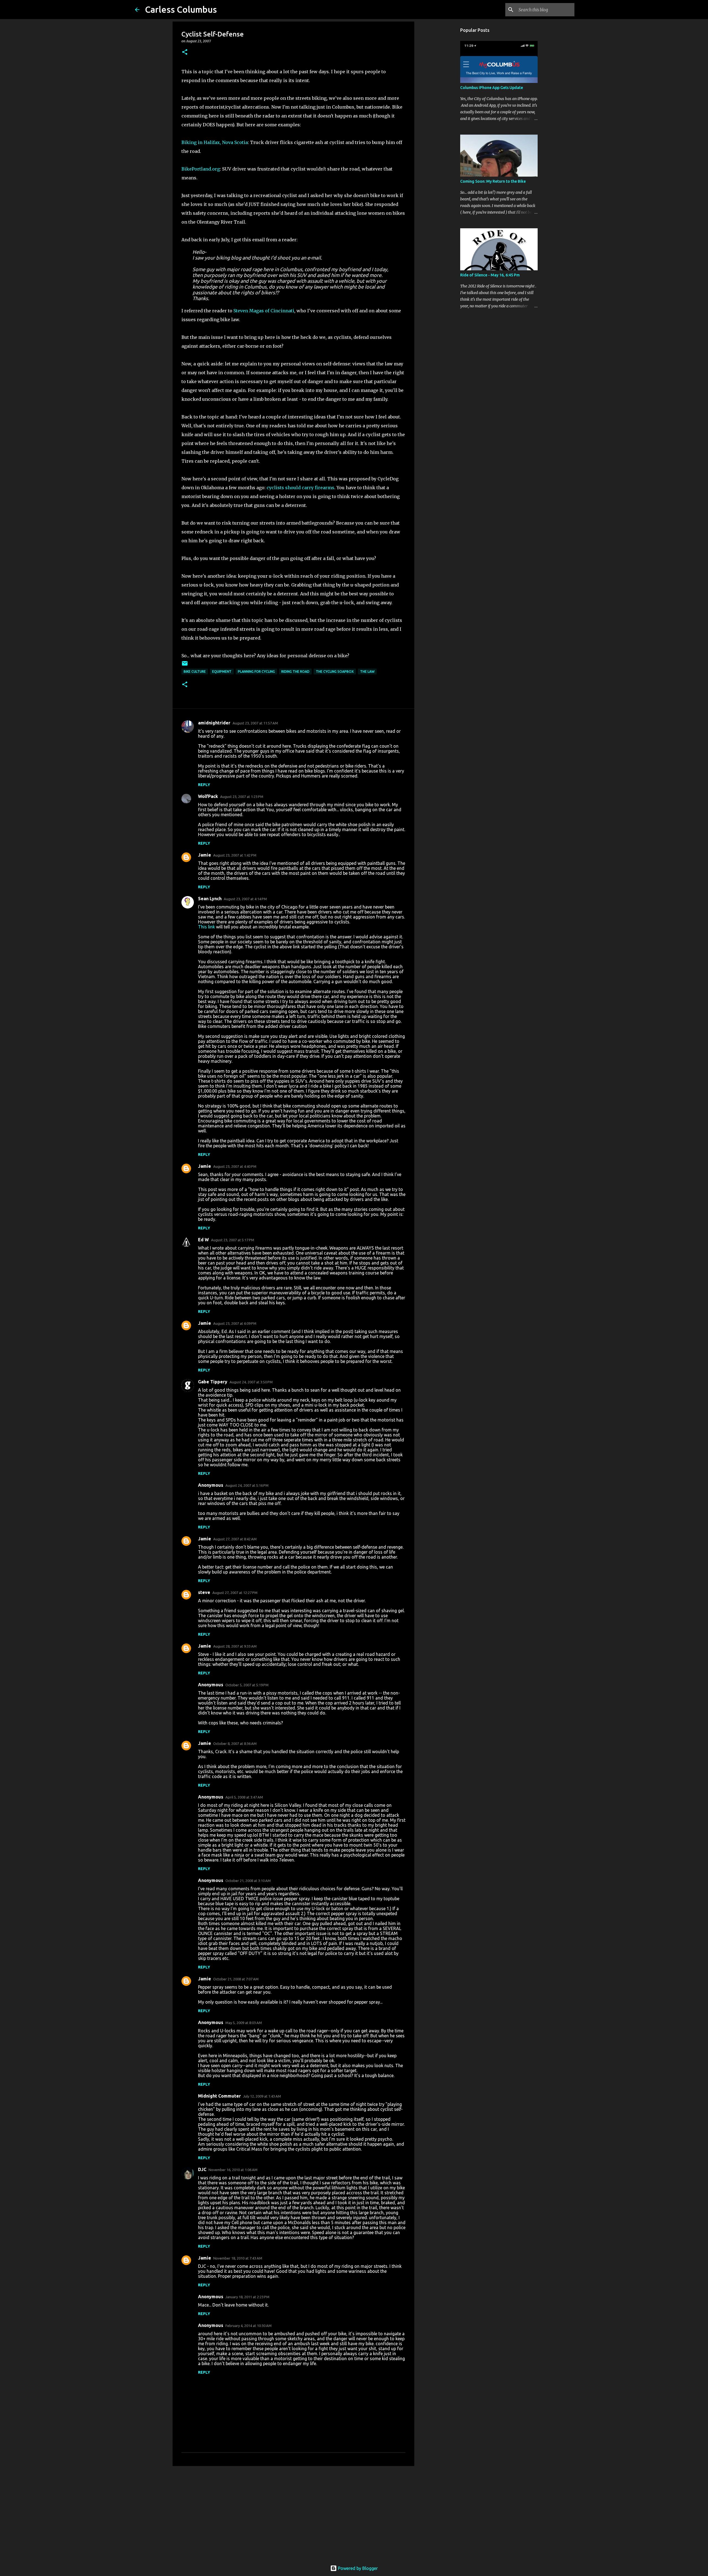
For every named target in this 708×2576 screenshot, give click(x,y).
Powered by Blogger (357, 2568)
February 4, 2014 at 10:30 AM (248, 2326)
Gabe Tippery (213, 1382)
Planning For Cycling (256, 672)
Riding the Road (295, 672)
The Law (367, 672)
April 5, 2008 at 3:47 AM (244, 1797)
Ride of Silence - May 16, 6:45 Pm (490, 275)
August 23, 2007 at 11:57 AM (255, 723)
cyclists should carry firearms (300, 488)
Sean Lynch (210, 899)
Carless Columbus (181, 9)
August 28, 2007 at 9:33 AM (235, 1646)
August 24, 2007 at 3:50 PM (251, 1382)
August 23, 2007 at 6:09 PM (235, 1323)
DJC (202, 2169)
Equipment (222, 672)
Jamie (205, 855)
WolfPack (208, 796)
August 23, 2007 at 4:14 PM (245, 899)
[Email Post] (185, 665)
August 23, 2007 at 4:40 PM (235, 1166)
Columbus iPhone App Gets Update (492, 88)
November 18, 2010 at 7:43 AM (238, 2258)
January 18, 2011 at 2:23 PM (247, 2297)
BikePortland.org (201, 169)
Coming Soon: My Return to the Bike (493, 181)
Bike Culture (195, 672)
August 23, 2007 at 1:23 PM (242, 797)
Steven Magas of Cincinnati (264, 311)
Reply (204, 785)
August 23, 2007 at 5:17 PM (233, 1240)
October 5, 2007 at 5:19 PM (247, 1685)
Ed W (203, 1240)
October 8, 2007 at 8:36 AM (235, 1743)
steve (204, 1592)
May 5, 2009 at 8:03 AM (244, 2023)
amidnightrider (214, 723)
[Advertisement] (293, 2513)
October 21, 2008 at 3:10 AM (248, 1881)
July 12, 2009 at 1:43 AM (262, 2096)
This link (206, 927)
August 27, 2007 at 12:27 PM (235, 1593)
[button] (185, 52)
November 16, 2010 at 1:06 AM (233, 2170)
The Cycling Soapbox (335, 672)
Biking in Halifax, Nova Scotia (215, 142)
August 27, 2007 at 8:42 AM (235, 1539)
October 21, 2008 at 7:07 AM (236, 1979)
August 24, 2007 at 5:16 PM (247, 1485)
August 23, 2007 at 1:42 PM (235, 855)
